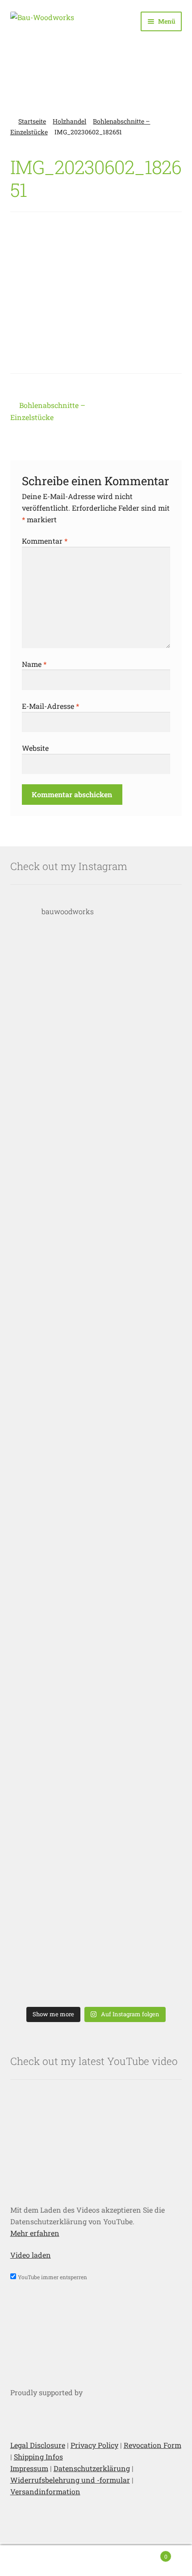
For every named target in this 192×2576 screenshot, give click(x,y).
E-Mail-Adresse (50, 706)
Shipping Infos (38, 2457)
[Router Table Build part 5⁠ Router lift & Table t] (96, 1228)
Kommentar (45, 541)
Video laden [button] (31, 2255)
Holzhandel (69, 121)
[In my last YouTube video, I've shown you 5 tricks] (96, 990)
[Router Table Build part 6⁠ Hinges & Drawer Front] (96, 1110)
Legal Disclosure (38, 2445)
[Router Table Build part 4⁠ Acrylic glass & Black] (96, 1347)
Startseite (32, 121)
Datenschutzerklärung (92, 2468)
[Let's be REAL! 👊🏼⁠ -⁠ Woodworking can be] (96, 1823)
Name (34, 664)
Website (35, 748)
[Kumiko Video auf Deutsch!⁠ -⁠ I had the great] (96, 1942)
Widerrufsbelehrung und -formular (70, 2480)
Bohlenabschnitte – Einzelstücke (48, 411)
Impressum (29, 2468)
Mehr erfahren (35, 2233)
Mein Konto (32, 2561)
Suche (96, 2561)
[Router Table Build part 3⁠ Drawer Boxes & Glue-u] (96, 1466)
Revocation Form (152, 2445)
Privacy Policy (94, 2445)
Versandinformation (45, 2491)
